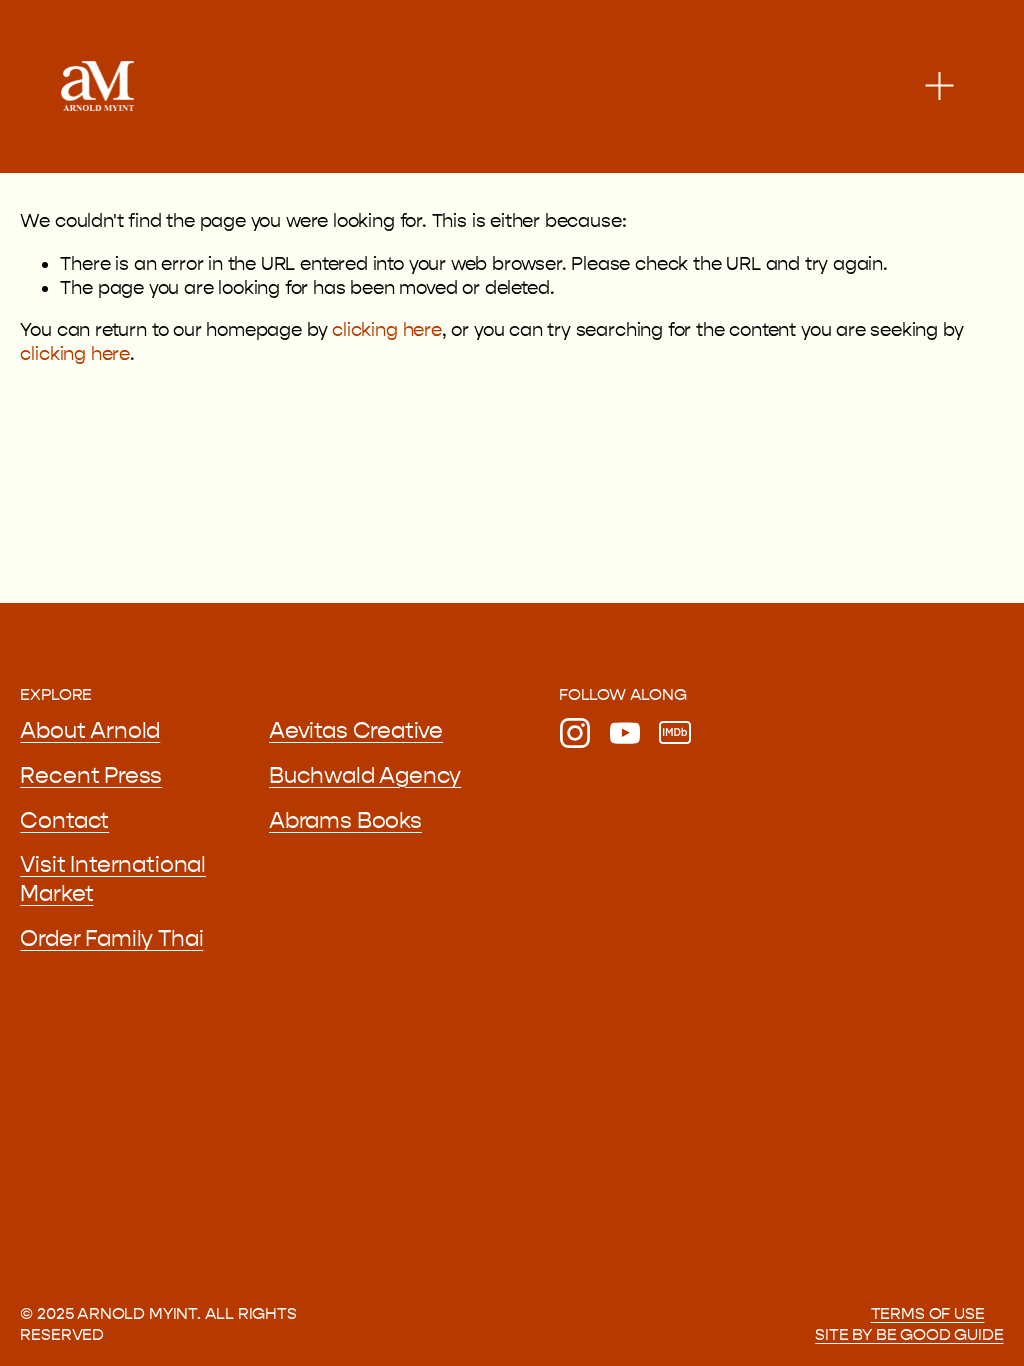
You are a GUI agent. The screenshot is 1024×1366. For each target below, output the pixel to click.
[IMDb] (675, 733)
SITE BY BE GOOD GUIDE (909, 1334)
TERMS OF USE (928, 1313)
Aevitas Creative (356, 731)
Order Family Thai (111, 939)
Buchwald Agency (365, 776)
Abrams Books (345, 821)
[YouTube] (625, 733)
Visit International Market (113, 879)
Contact (64, 821)
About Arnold (90, 731)
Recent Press (91, 776)
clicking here (387, 330)
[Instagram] (575, 733)
